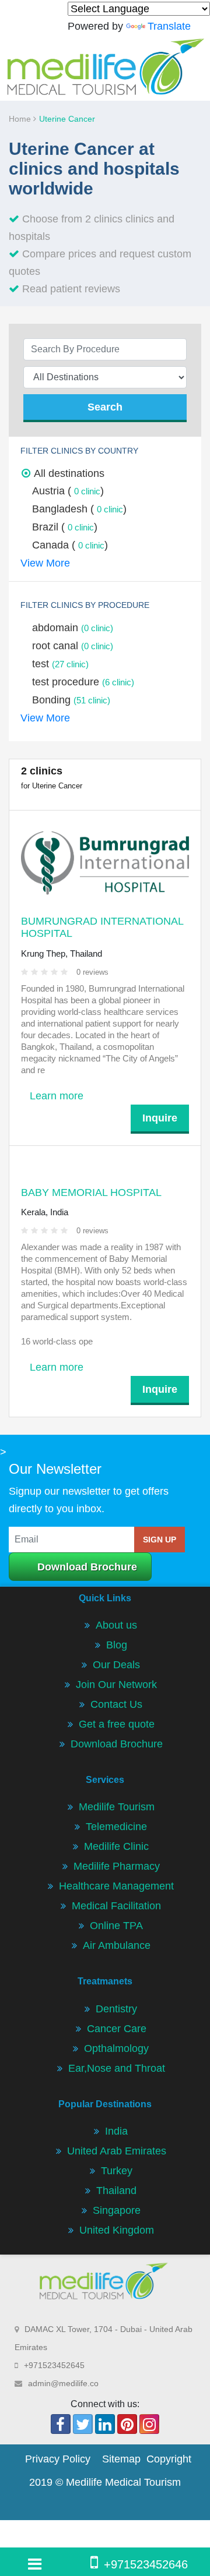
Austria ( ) (68, 491)
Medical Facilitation (116, 1906)
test (60, 664)
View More (45, 563)
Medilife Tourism (117, 1807)
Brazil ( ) (65, 527)
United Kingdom (117, 2230)
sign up (160, 1540)
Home (21, 119)
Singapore (117, 2210)
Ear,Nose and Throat (117, 2068)
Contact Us (116, 1704)
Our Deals (116, 1665)
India (116, 2131)
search (105, 407)
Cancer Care (117, 2029)
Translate (169, 26)
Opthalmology (116, 2048)
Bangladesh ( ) (79, 509)
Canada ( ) (70, 545)
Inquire (160, 1118)
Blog (117, 1645)
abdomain (73, 628)
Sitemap (121, 2459)
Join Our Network (116, 1685)
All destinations (69, 473)
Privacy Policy (58, 2459)
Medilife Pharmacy (117, 1866)
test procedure (83, 682)
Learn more (57, 1096)
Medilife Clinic (116, 1846)
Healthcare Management (116, 1886)
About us (116, 1625)
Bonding (71, 700)
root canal (73, 646)
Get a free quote (117, 1724)
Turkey (117, 2171)
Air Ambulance (117, 1945)
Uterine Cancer (67, 119)
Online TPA (116, 1926)
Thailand (116, 2191)
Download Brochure (87, 1567)
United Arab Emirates (117, 2151)
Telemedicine (116, 1827)
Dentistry (116, 2009)
